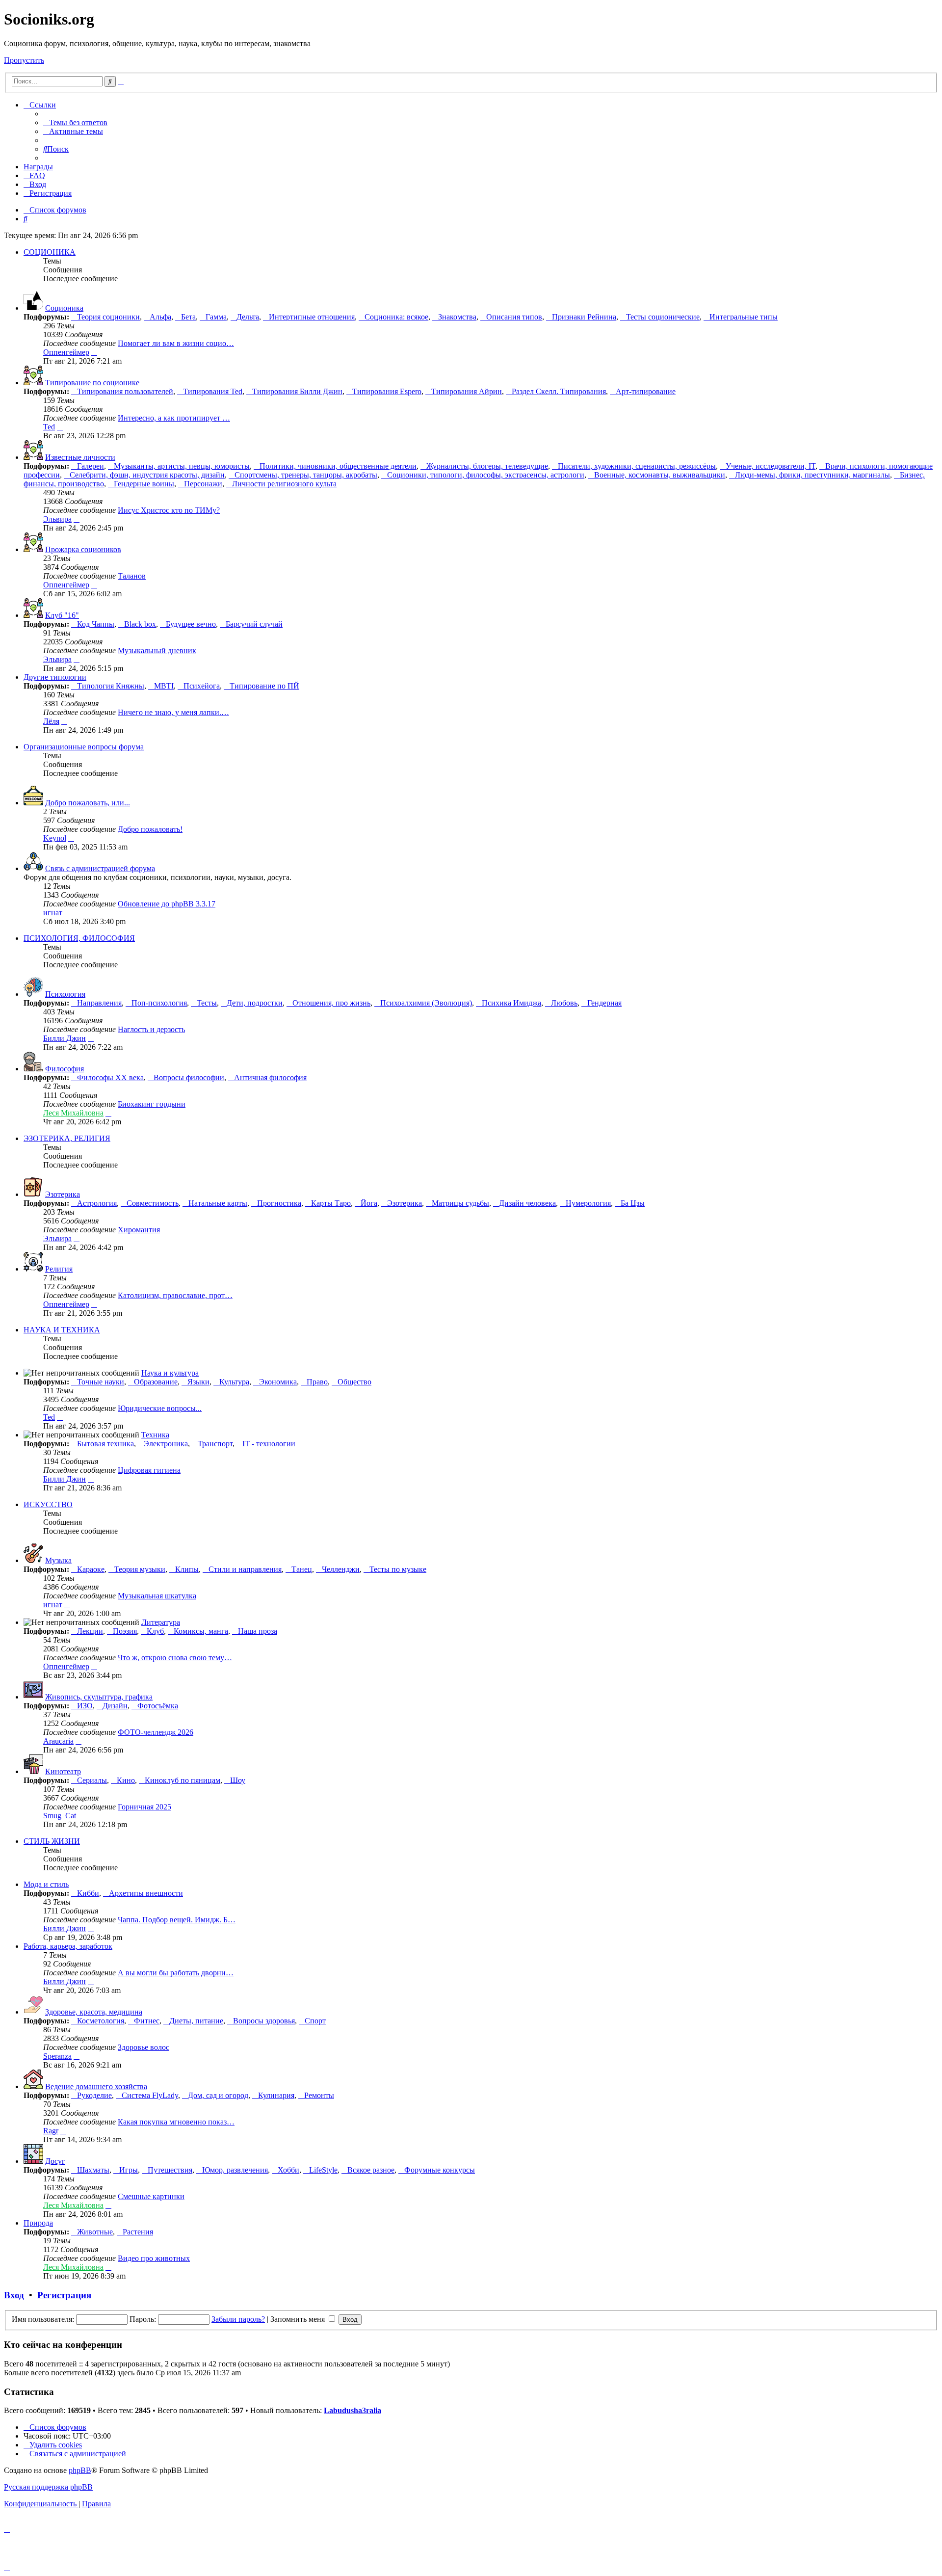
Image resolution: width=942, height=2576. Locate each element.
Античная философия (270, 1077)
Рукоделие (94, 2095)
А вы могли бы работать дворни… (176, 1973)
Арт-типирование (646, 391)
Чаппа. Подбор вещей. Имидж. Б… (177, 1920)
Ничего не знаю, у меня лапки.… (173, 712)
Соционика (64, 308)
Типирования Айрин (467, 391)
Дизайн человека (527, 1203)
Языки (198, 1382)
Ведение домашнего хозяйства (96, 2086)
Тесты (207, 1003)
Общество (354, 1382)
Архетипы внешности (146, 1893)
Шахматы (93, 2170)
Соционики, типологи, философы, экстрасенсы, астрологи (486, 475)
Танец (302, 1569)
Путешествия (170, 2170)
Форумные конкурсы (440, 2170)
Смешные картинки (151, 2196)
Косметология (101, 2021)
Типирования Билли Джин (297, 391)
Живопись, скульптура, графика (99, 1697)
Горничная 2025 (144, 1807)
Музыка (58, 1560)
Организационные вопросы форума (84, 747)
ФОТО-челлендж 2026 (156, 1732)
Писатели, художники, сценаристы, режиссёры (637, 466)
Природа (38, 2223)
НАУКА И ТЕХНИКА (62, 1330)
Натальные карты (218, 1203)
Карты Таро (331, 1203)
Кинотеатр (63, 1771)
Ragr (51, 2131)
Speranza (57, 2056)
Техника (155, 1435)
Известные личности (80, 457)
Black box (140, 624)
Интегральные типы (744, 317)
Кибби (88, 1893)
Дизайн (115, 1706)
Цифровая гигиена (149, 1470)
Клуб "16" (62, 615)
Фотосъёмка (158, 1706)
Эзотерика (63, 1194)
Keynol (55, 838)
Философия (65, 1069)
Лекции (90, 1631)
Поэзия (125, 1631)
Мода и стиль (46, 1884)
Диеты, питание (196, 2021)
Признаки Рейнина (584, 317)
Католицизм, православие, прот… (175, 1295)
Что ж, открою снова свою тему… (175, 1658)
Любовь (564, 1003)
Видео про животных (154, 2258)
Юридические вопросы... (160, 1408)
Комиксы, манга (201, 1631)
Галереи (91, 466)
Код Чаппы (96, 624)
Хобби (288, 2170)
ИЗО (85, 1706)
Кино (126, 1780)
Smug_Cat (60, 1816)
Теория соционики (108, 317)
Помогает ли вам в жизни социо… (176, 343)
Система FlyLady (150, 2095)
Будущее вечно (191, 624)
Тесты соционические (663, 317)
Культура (234, 1382)
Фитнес (147, 2021)
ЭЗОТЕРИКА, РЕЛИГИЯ (67, 1138)
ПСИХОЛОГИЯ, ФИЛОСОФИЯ (79, 938)
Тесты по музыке (398, 1569)
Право (317, 1382)
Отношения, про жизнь (331, 1003)
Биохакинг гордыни (152, 1104)
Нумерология (588, 1203)
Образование (156, 1382)
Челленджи (341, 1569)
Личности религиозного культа (284, 484)
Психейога (202, 686)
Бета (188, 317)
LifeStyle (323, 2170)
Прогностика (279, 1203)
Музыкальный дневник (157, 651)
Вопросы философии (189, 1077)
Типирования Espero (387, 391)
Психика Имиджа (511, 1003)
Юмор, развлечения (235, 2170)
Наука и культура (170, 1373)
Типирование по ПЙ (264, 686)
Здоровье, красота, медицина (94, 2012)
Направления (99, 1003)
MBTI (164, 686)
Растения (138, 2232)
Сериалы (92, 1780)
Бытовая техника (105, 1444)
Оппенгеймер (66, 352)
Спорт (315, 2021)
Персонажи (203, 484)
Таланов (132, 576)
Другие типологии (55, 677)
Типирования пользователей (125, 391)
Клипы (187, 1569)
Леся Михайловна (73, 1113)
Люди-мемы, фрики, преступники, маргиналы (812, 475)
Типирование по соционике (92, 383)
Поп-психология (159, 1003)
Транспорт (215, 1444)
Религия (59, 1269)
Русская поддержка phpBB (48, 2487)
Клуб (155, 1631)
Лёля (51, 721)
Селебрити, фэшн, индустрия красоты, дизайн (147, 475)
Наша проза (258, 1631)
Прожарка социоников (83, 549)
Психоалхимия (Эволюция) (426, 1003)
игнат (53, 913)
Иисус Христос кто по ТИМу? (169, 510)
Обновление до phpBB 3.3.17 (167, 904)
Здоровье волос (144, 2047)
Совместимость (153, 1203)
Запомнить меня (299, 2319)
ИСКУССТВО (48, 1504)
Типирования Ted (213, 391)
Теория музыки (140, 1569)
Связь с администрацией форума (100, 868)
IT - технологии (269, 1444)
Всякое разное (371, 2170)
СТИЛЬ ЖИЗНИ (52, 1841)
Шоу (238, 1780)
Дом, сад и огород (218, 2095)
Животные (95, 2232)
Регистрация (64, 2295)
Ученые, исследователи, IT (771, 466)
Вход (14, 2295)
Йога (369, 1203)
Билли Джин (65, 1038)
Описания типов (514, 317)
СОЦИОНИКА (50, 252)
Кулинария (276, 2095)
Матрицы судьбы (460, 1203)
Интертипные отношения (312, 317)
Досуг (55, 2161)
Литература (161, 1622)
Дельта (248, 317)
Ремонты (319, 2095)
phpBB (80, 2470)
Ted (49, 427)
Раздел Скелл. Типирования (559, 391)
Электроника (166, 1444)
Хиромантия (139, 1230)
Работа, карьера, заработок (68, 1946)
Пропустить (24, 60)
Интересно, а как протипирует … (174, 418)
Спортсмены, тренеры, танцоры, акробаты (306, 475)
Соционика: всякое (396, 317)
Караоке (91, 1569)
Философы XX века (110, 1077)
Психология (65, 994)
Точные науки (101, 1382)
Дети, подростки (255, 1003)
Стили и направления (245, 1569)
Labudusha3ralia (353, 2410)
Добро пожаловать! (150, 829)
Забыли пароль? (238, 2319)
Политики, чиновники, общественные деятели (338, 466)
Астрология (97, 1203)
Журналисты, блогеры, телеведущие (487, 466)
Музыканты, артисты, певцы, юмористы (182, 466)
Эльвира (57, 519)
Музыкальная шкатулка (157, 1596)
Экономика (278, 1382)
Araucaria (58, 1741)
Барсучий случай (254, 624)
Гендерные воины (144, 484)
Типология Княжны (111, 686)
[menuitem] (75, 122)
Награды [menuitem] (38, 167)
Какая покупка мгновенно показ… (176, 2122)
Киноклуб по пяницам (183, 1780)
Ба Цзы (633, 1203)
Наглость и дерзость (151, 1029)
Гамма (216, 317)
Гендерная (604, 1003)
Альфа (160, 317)
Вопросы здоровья (264, 2021)
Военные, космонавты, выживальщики (660, 475)
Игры (129, 2170)
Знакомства (457, 317)
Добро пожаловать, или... (88, 803)
